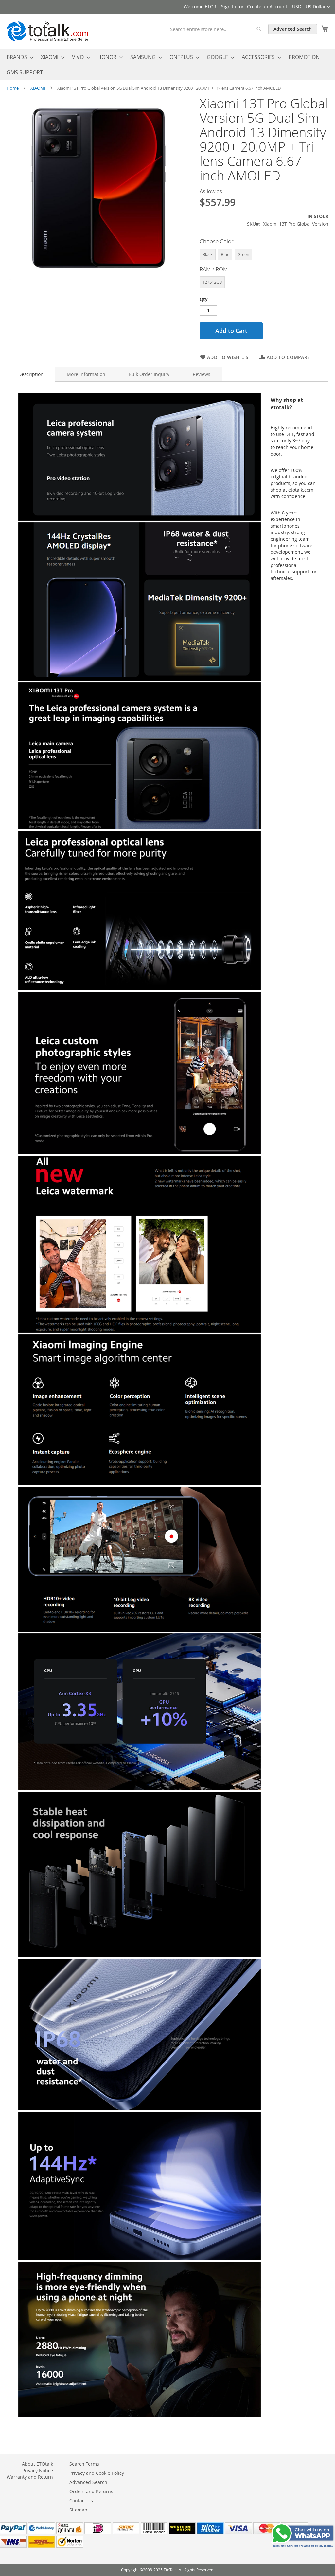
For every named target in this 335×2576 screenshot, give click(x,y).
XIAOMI (38, 88)
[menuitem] (18, 57)
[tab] (31, 374)
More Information (86, 374)
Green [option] (243, 254)
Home (13, 88)
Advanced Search (293, 29)
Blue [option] (225, 254)
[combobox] (216, 29)
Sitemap (78, 2510)
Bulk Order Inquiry (149, 374)
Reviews (202, 374)
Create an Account (267, 6)
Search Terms (84, 2464)
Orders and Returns (91, 2491)
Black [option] (208, 254)
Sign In (229, 6)
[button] (311, 7)
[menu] (167, 65)
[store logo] (47, 31)
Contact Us (81, 2501)
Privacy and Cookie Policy (97, 2473)
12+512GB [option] (212, 282)
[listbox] (264, 255)
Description (31, 374)
